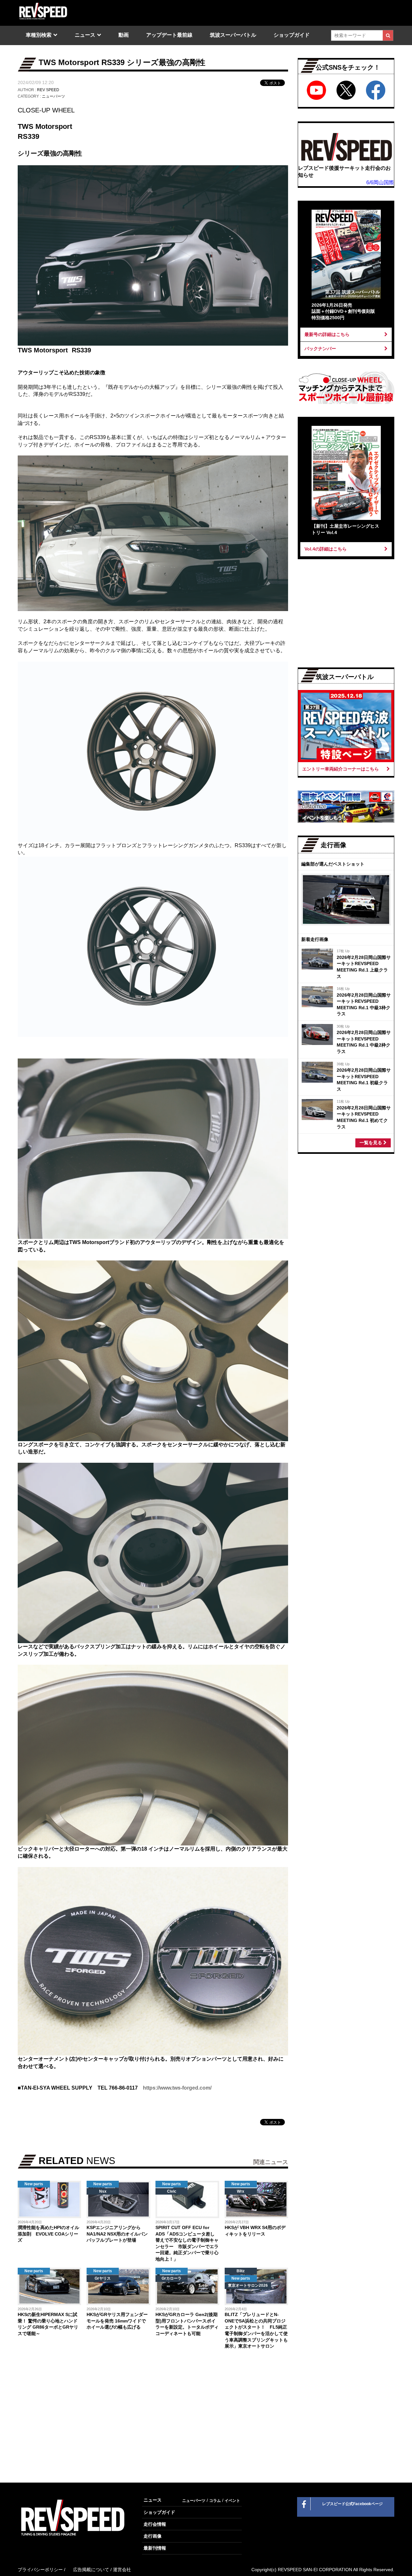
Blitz (241, 2271)
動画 (124, 35)
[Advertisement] (84, 2408)
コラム (215, 2501)
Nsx (103, 2191)
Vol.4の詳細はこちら (326, 549)
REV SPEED (48, 90)
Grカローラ (172, 2278)
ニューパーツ (53, 96)
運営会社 (122, 2570)
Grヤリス (103, 2278)
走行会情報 (155, 2524)
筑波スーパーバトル (233, 35)
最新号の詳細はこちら (327, 334)
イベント (232, 2501)
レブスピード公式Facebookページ (352, 2504)
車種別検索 (39, 35)
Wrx (241, 2191)
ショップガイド (292, 35)
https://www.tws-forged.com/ (177, 2088)
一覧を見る (371, 1143)
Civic (172, 2191)
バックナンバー (320, 349)
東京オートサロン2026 (248, 2285)
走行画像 (153, 2536)
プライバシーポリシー (40, 2570)
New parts (34, 2184)
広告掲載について (91, 2570)
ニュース (85, 35)
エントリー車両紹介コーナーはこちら (341, 769)
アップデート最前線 (169, 35)
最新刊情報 (155, 2548)
